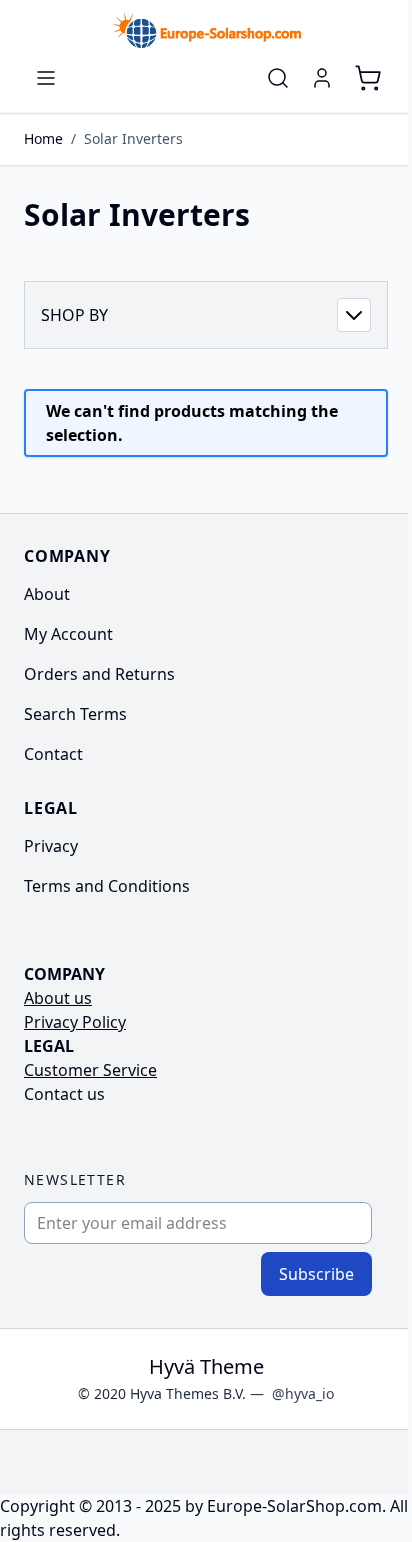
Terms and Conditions (107, 886)
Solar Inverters (133, 138)
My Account (68, 634)
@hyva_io (303, 1393)
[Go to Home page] (206, 30)
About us (58, 998)
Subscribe (316, 1274)
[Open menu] (46, 78)
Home (43, 138)
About (47, 594)
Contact (53, 754)
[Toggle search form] (278, 78)
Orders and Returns (99, 674)
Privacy (51, 846)
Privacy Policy (75, 1022)
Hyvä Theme (206, 1366)
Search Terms (75, 714)
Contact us (64, 1094)
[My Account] (322, 78)
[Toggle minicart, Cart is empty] (368, 78)
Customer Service (90, 1070)
